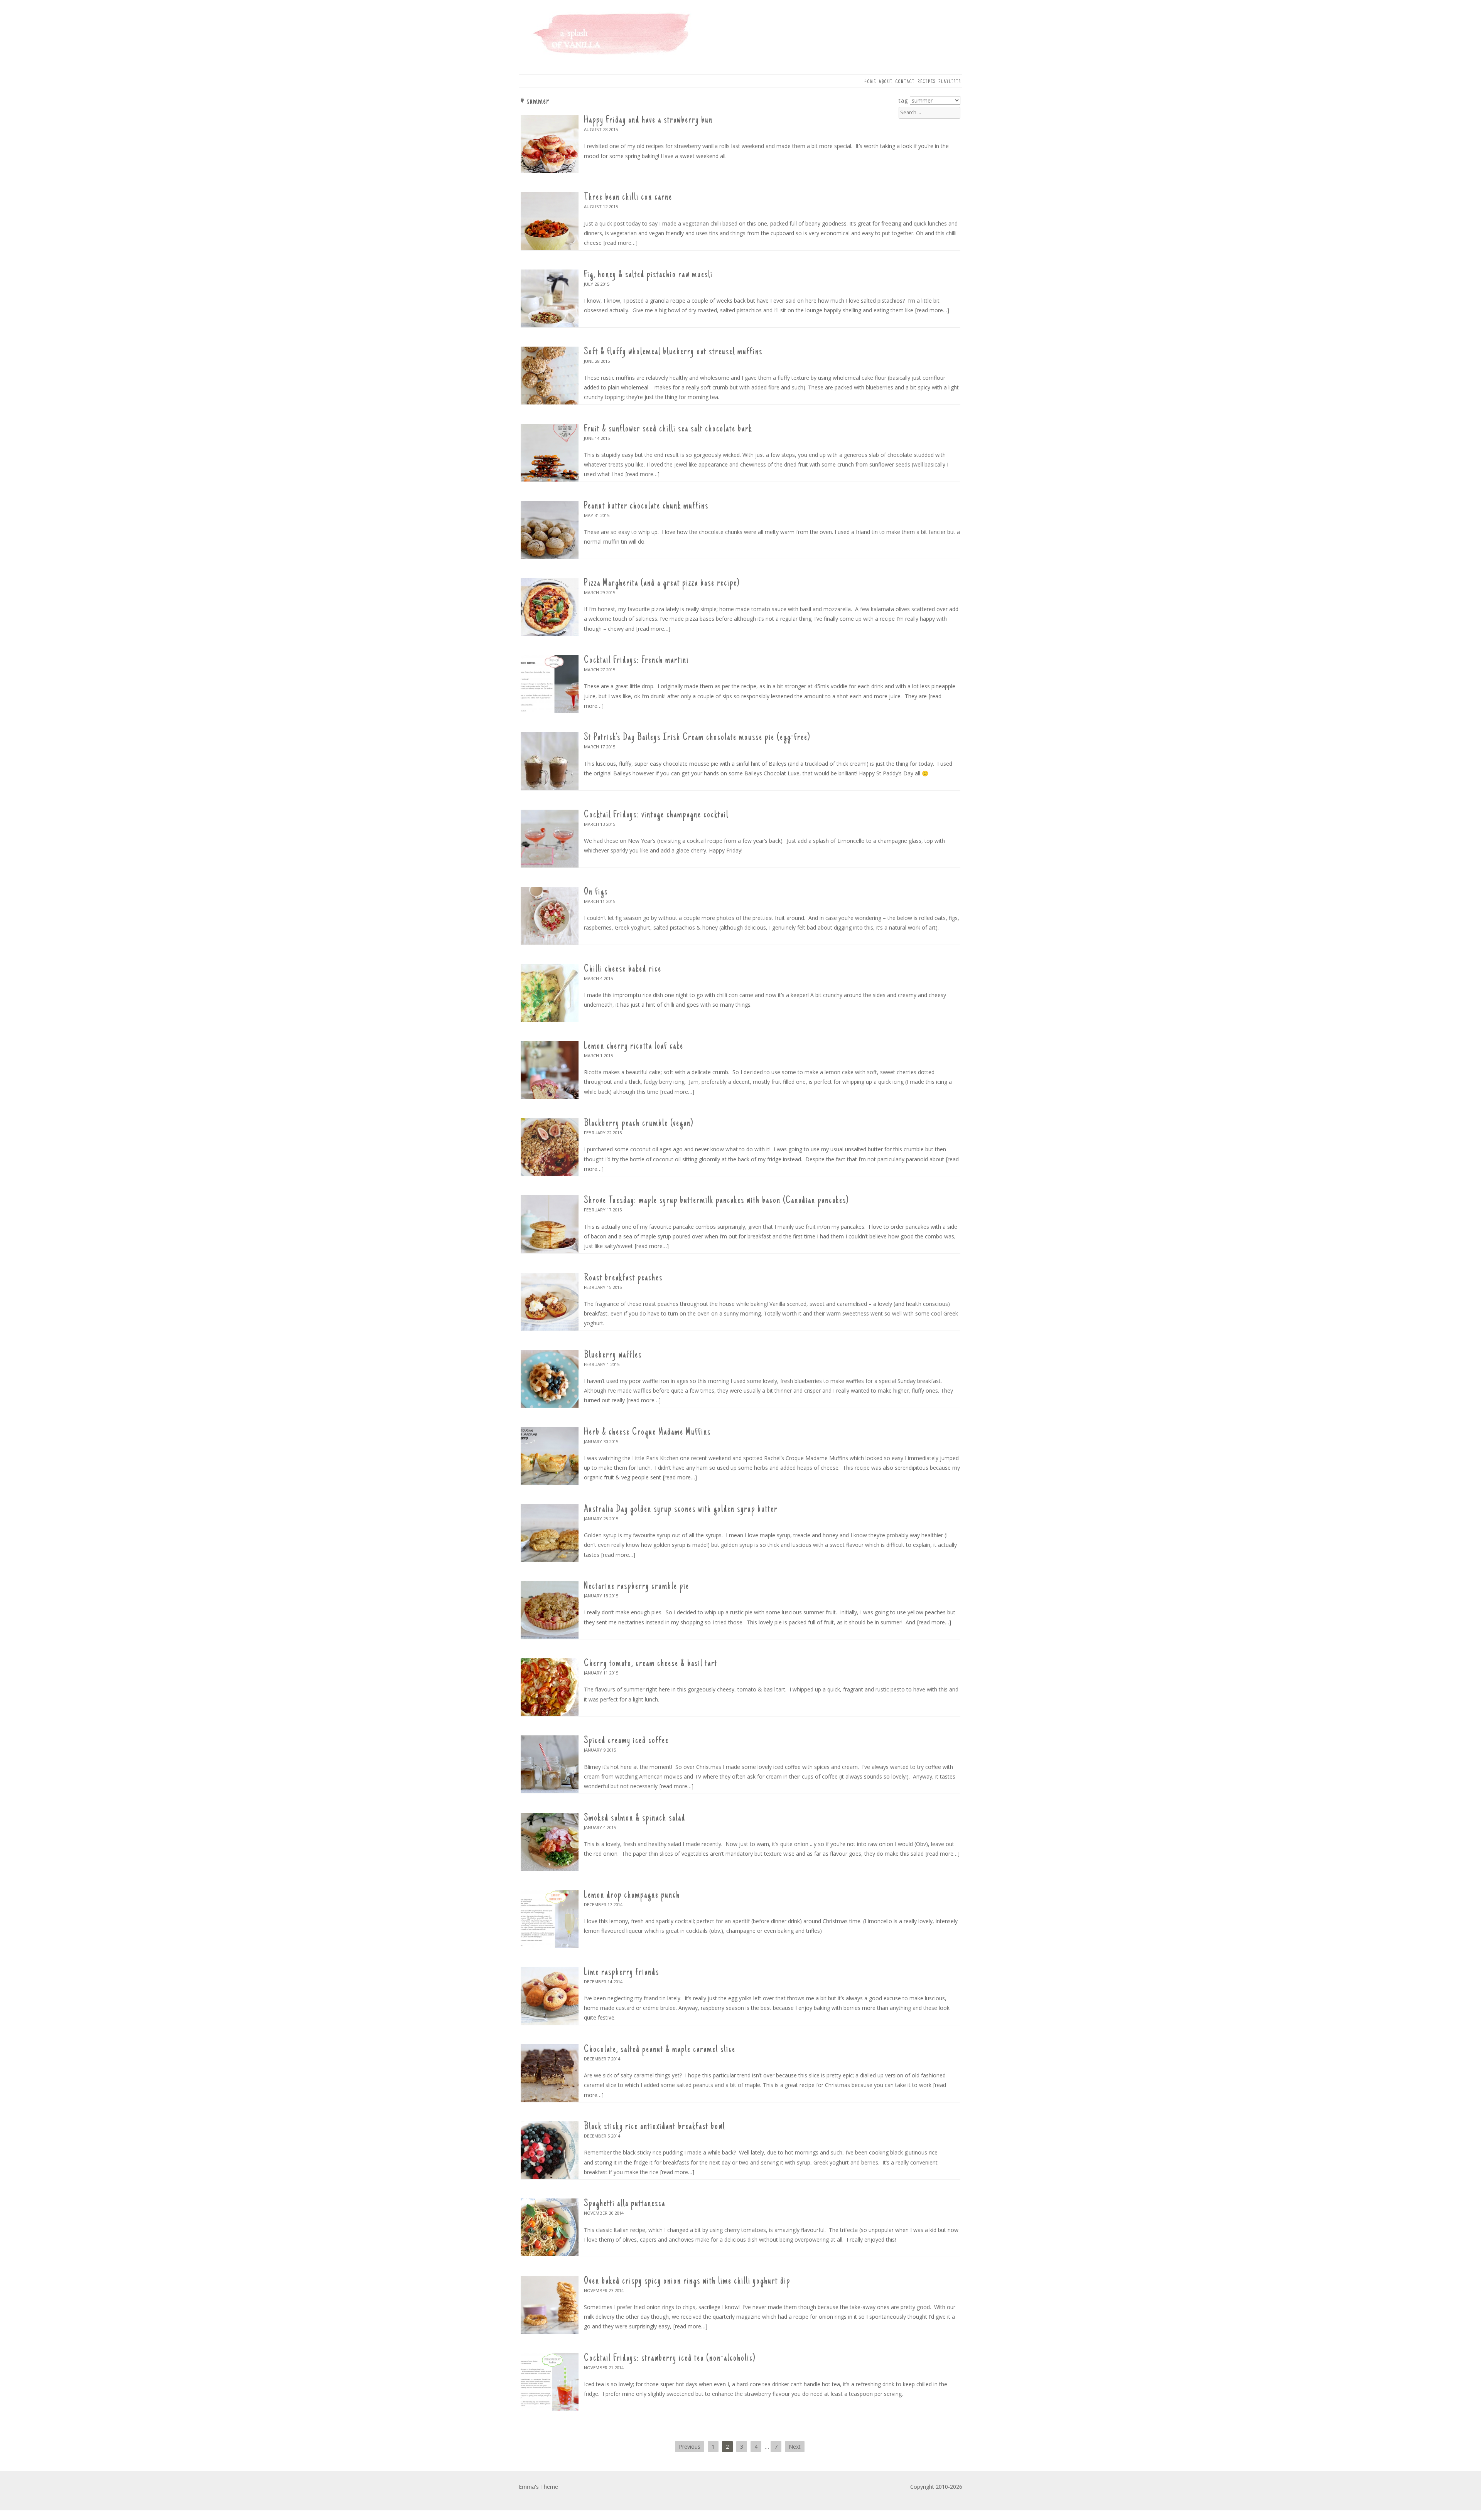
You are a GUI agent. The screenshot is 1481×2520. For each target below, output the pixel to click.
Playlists (950, 82)
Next (795, 2447)
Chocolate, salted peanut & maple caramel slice (660, 2050)
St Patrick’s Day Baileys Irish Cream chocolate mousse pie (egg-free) (697, 738)
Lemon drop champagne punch (632, 1895)
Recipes (927, 82)
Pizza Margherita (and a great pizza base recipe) (662, 583)
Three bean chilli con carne (628, 197)
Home (870, 82)
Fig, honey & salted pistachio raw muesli (648, 275)
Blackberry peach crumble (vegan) (639, 1124)
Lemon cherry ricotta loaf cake (634, 1046)
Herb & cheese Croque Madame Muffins (647, 1432)
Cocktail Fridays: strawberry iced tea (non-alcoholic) (670, 2358)
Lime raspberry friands (622, 1973)
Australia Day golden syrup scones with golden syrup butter (681, 1509)
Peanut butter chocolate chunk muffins (646, 506)
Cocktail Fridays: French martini (636, 660)
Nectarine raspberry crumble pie (637, 1587)
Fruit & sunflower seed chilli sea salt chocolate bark (668, 429)
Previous (690, 2447)
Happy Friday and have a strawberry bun (648, 120)
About (886, 82)
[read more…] (621, 243)
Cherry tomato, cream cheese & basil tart (651, 1664)
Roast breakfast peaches (623, 1278)
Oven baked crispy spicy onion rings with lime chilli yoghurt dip (687, 2281)
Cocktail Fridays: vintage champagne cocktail (656, 815)
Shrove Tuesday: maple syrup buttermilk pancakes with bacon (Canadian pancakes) (716, 1201)
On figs (596, 892)
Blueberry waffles (613, 1355)
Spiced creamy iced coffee (626, 1741)
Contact (905, 82)
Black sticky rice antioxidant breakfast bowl (654, 2127)
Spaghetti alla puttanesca (625, 2204)
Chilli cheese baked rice (623, 969)
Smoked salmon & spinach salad (635, 1818)
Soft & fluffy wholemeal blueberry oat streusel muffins (673, 352)
